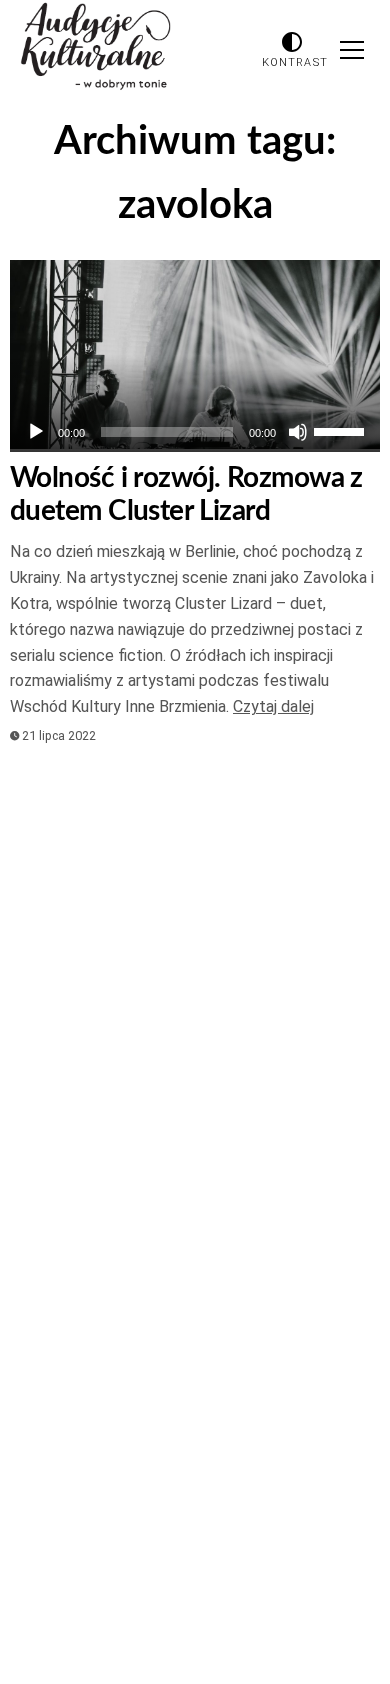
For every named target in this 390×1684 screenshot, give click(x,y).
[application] (195, 432)
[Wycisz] (298, 432)
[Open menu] (352, 50)
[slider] (342, 430)
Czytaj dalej (273, 706)
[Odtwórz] (36, 432)
